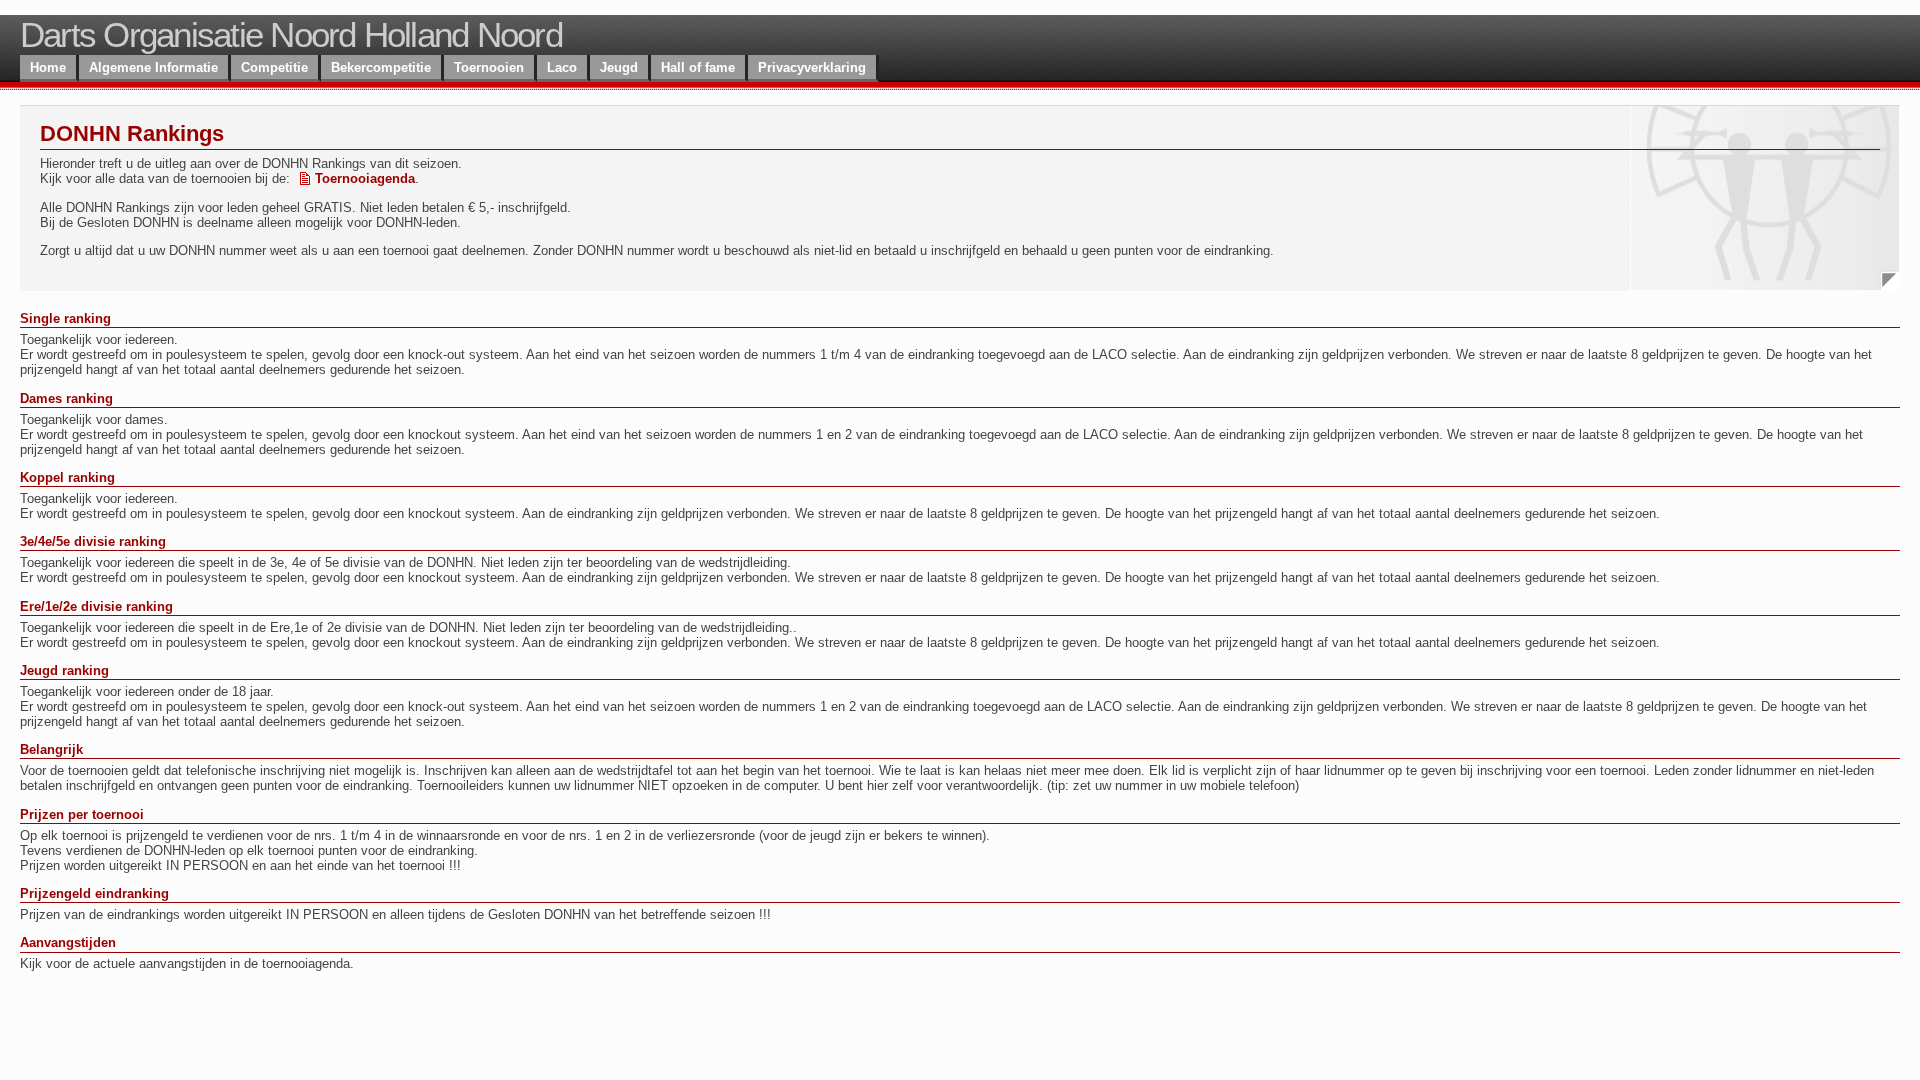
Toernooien (489, 67)
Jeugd (619, 67)
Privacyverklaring (812, 67)
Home (48, 67)
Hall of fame (698, 67)
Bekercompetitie (381, 67)
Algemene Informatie (153, 67)
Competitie (274, 67)
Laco (562, 67)
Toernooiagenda (365, 178)
